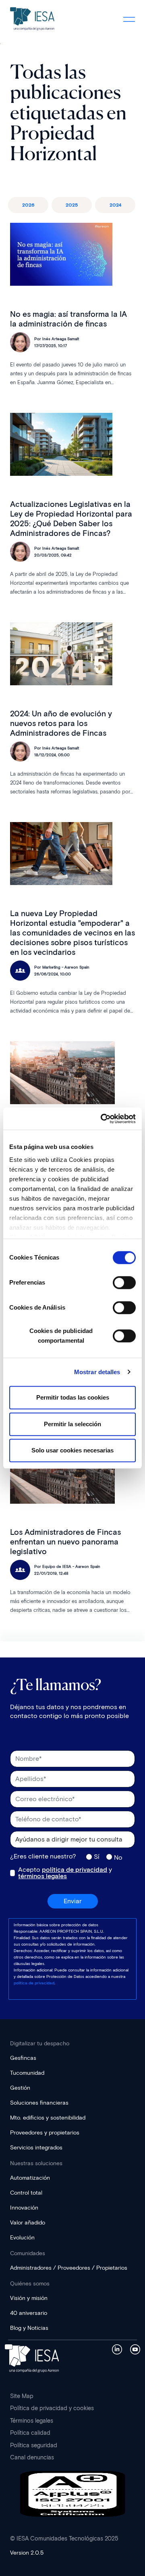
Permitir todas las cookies (73, 1397)
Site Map (22, 2396)
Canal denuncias (32, 2457)
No (118, 1857)
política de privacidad (75, 1870)
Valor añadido (28, 2223)
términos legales (42, 1876)
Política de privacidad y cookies (52, 2408)
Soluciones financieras (39, 2103)
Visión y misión (29, 2298)
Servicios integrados (36, 2148)
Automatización (30, 2178)
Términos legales (32, 2421)
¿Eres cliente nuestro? (43, 1856)
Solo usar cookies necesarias (72, 1450)
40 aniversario (29, 2313)
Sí (97, 1856)
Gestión (20, 2088)
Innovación (24, 2208)
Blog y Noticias (29, 2328)
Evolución (22, 2238)
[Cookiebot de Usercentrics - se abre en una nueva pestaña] (102, 1119)
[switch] (124, 1283)
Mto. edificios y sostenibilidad (48, 2118)
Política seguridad (34, 2445)
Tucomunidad (27, 2073)
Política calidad (30, 2433)
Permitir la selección (72, 1424)
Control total (26, 2193)
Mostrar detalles (97, 1372)
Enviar (73, 1901)
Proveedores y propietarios (45, 2133)
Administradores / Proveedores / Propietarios (69, 2268)
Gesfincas (23, 2058)
